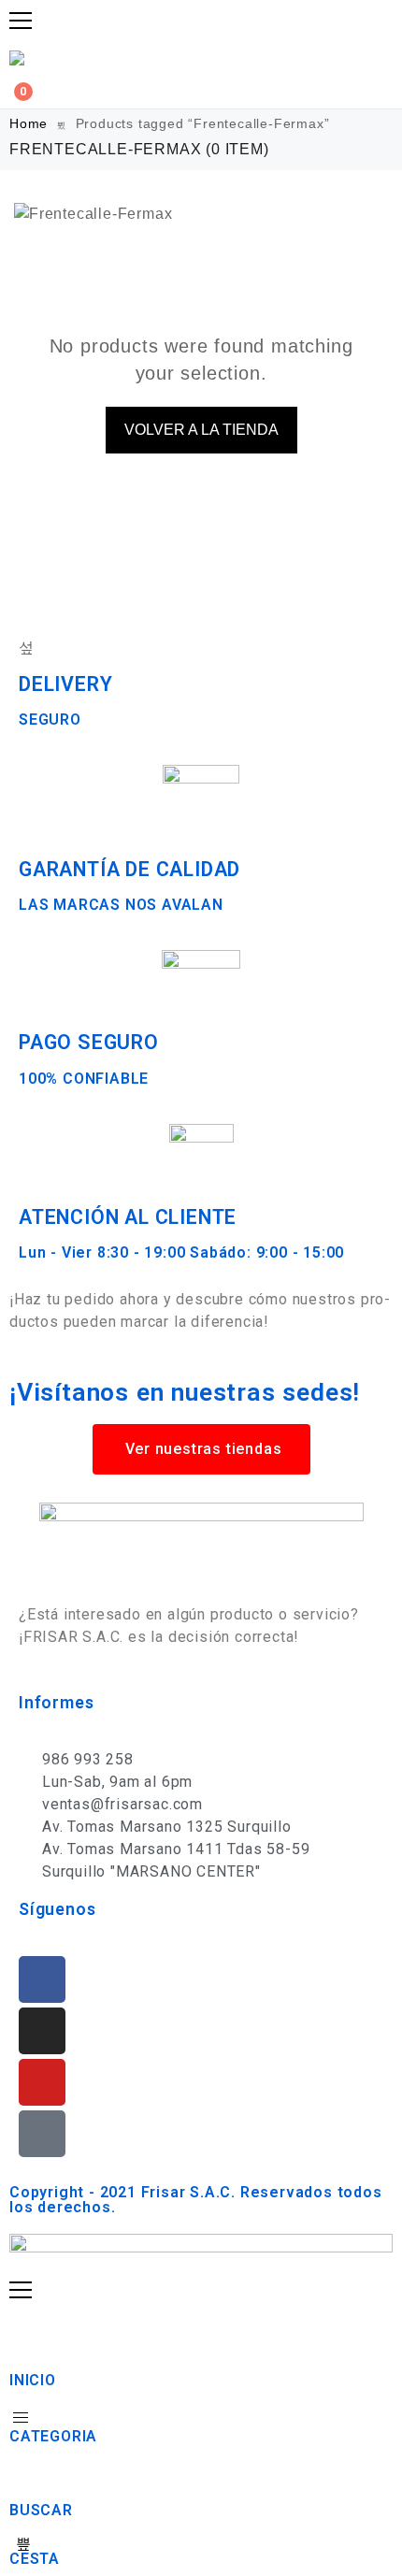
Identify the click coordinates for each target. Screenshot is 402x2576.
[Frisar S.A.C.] (22, 58)
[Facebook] (42, 1979)
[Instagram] (42, 2031)
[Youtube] (42, 2082)
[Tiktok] (42, 2134)
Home (29, 123)
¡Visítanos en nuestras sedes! (185, 1392)
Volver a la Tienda (201, 430)
